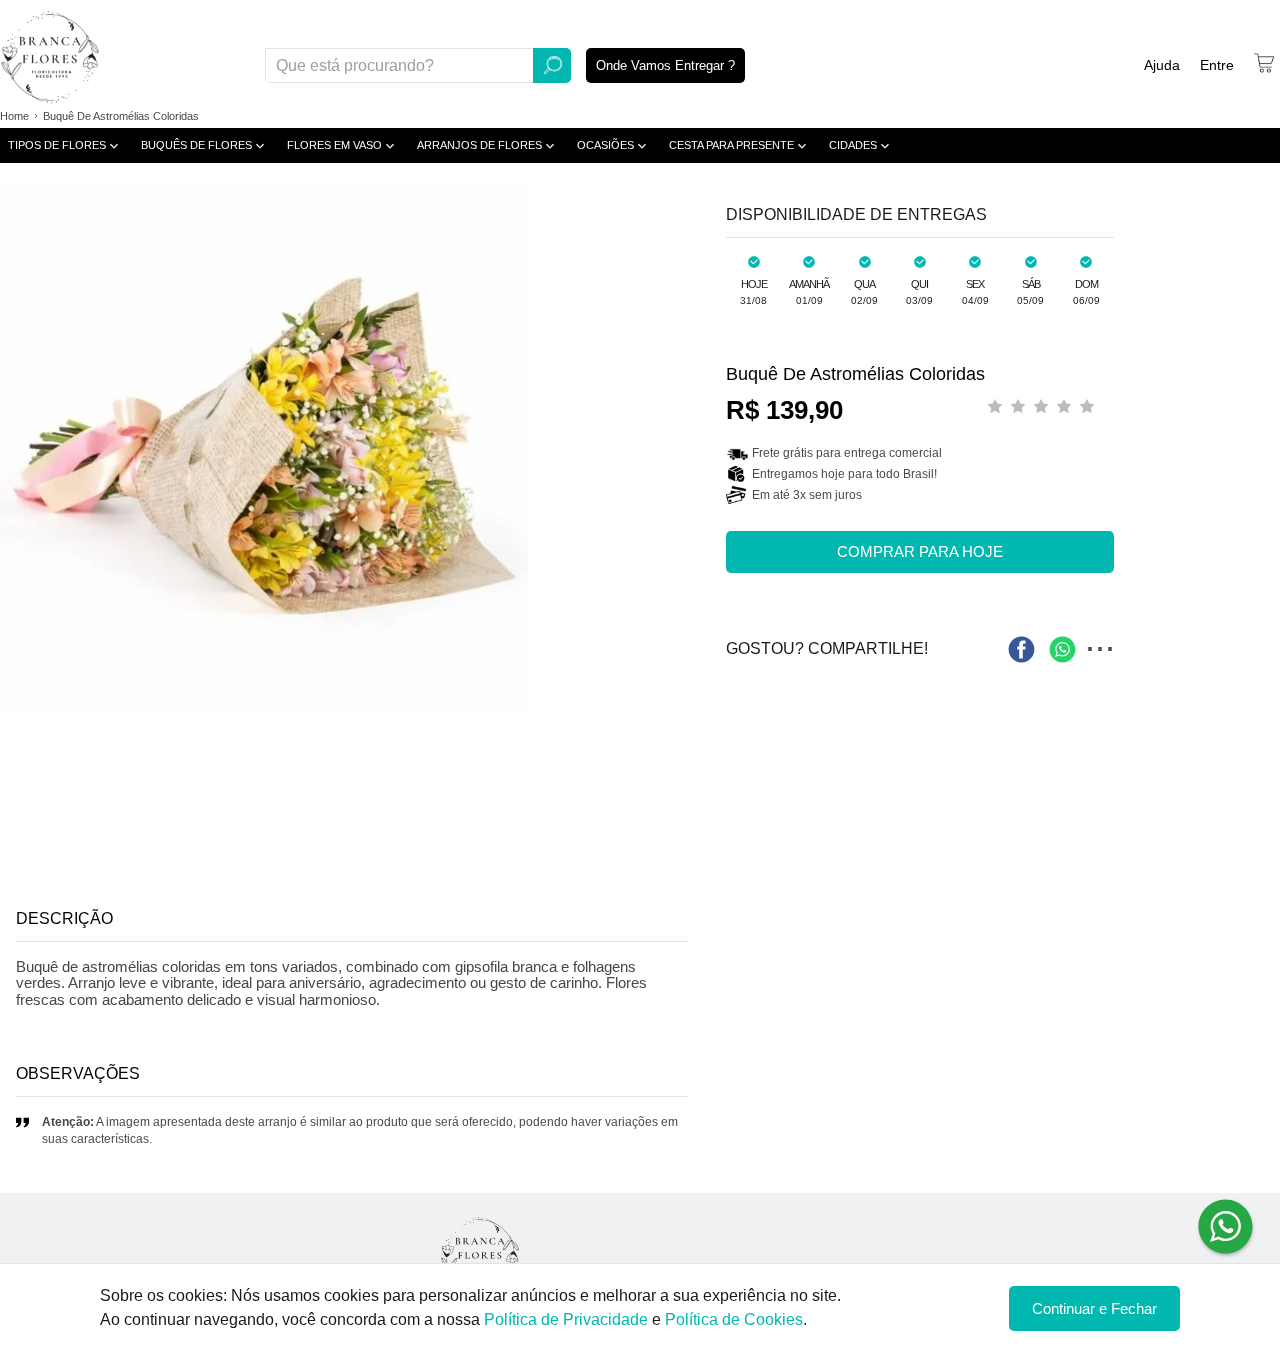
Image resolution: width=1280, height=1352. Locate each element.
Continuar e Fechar (1094, 1308)
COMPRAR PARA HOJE (920, 551)
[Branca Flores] (480, 1253)
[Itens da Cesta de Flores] (1264, 63)
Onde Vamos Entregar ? (665, 65)
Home (14, 116)
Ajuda (1162, 65)
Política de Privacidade (566, 1319)
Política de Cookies (734, 1319)
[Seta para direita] (684, 449)
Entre (1217, 65)
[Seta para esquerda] (20, 449)
